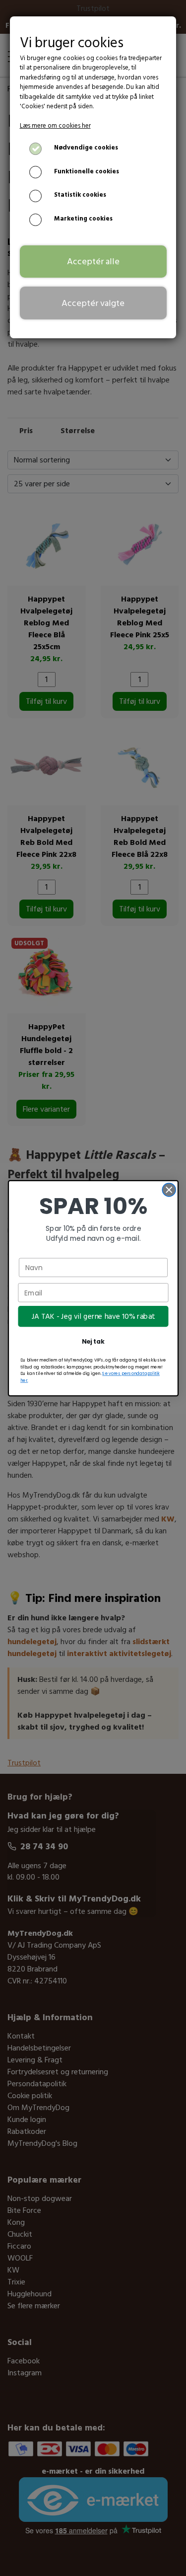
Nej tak (93, 1341)
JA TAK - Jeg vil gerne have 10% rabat (93, 1316)
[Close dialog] (169, 1189)
